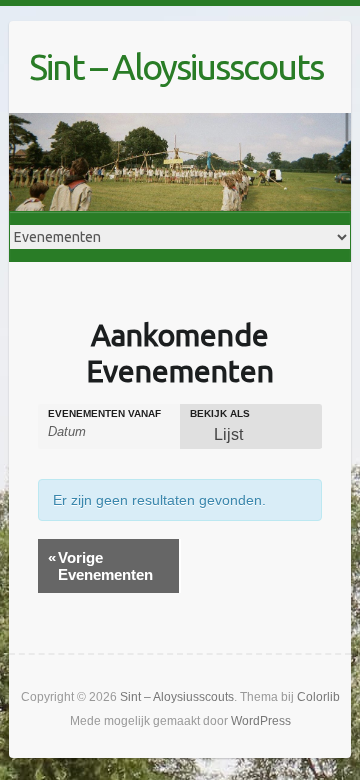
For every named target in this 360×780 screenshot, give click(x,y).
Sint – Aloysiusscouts (176, 66)
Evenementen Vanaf (104, 414)
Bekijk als (220, 414)
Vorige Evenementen (100, 566)
